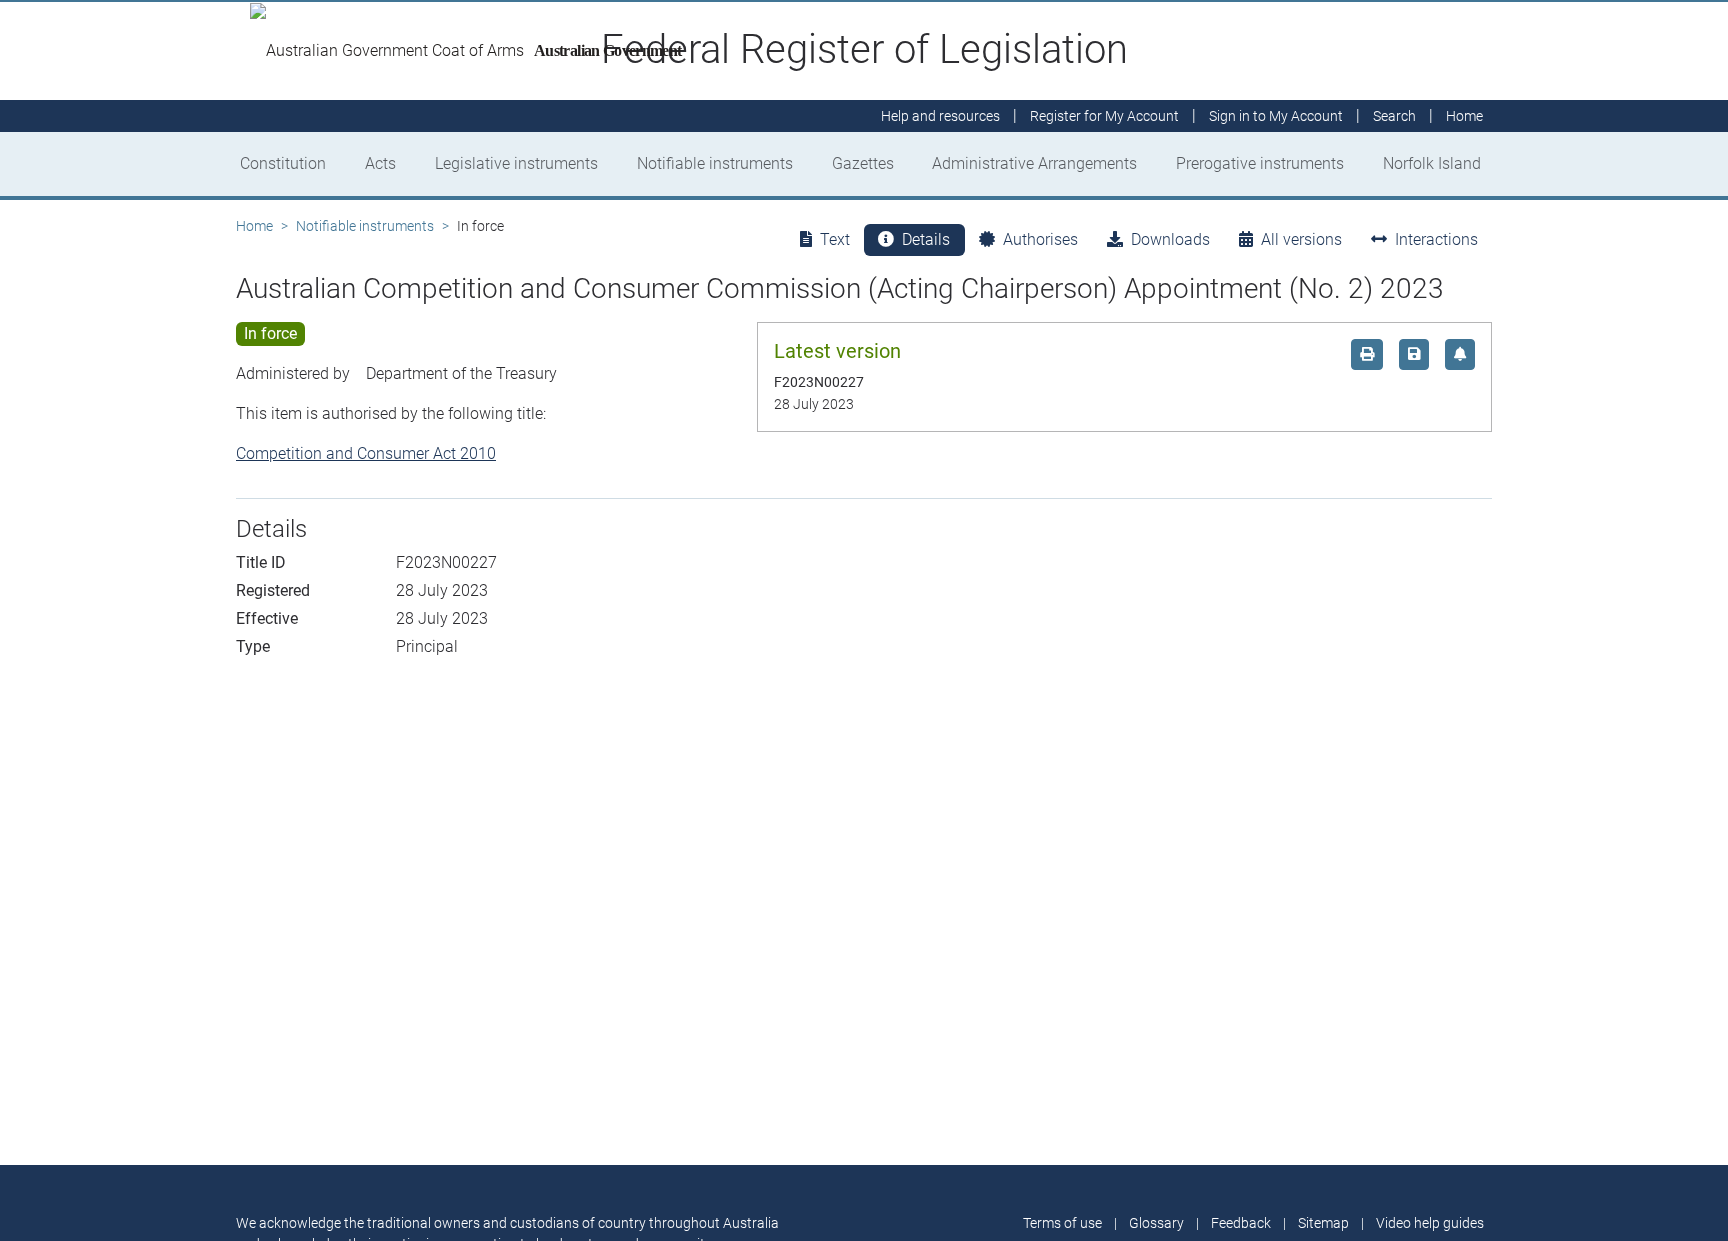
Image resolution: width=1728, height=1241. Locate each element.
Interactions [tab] (1436, 239)
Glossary (1156, 1223)
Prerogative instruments (1260, 163)
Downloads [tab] (1170, 239)
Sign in (1276, 116)
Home (254, 226)
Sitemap (1323, 1223)
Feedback (1241, 1223)
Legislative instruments (516, 163)
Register (1104, 116)
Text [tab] (835, 239)
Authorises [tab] (1040, 239)
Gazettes (863, 163)
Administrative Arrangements (1034, 163)
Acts (380, 163)
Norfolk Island (1432, 163)
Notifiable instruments (715, 163)
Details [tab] (926, 239)
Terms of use (1062, 1223)
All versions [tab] (1301, 239)
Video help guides (1430, 1223)
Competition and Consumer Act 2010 (366, 453)
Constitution (283, 163)
